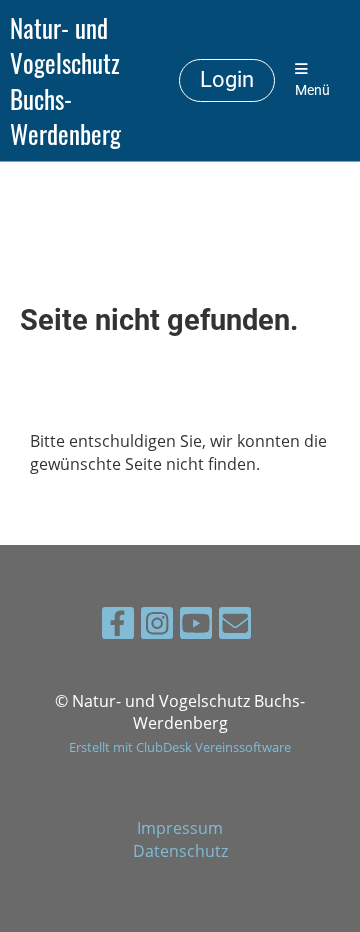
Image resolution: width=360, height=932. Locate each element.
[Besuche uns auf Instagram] (157, 626)
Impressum (180, 828)
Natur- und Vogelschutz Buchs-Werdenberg (65, 80)
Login (227, 79)
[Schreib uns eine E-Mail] (235, 626)
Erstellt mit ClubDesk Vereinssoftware (180, 747)
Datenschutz (180, 851)
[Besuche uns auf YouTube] (196, 626)
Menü (312, 90)
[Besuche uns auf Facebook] (118, 626)
